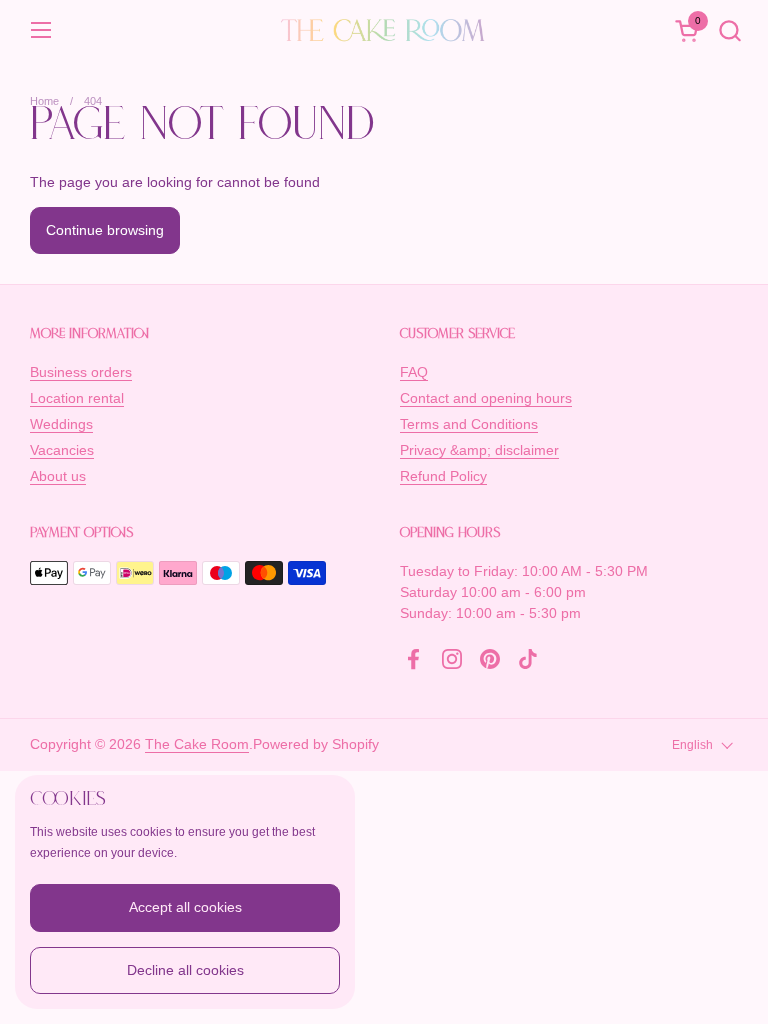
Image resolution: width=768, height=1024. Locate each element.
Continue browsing (105, 230)
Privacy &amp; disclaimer (479, 450)
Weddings (61, 424)
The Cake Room (197, 744)
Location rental (77, 398)
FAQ (414, 372)
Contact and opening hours (486, 398)
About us (58, 476)
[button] (729, 30)
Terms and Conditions (469, 424)
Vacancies (62, 450)
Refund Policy (443, 476)
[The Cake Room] (384, 30)
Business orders (81, 372)
